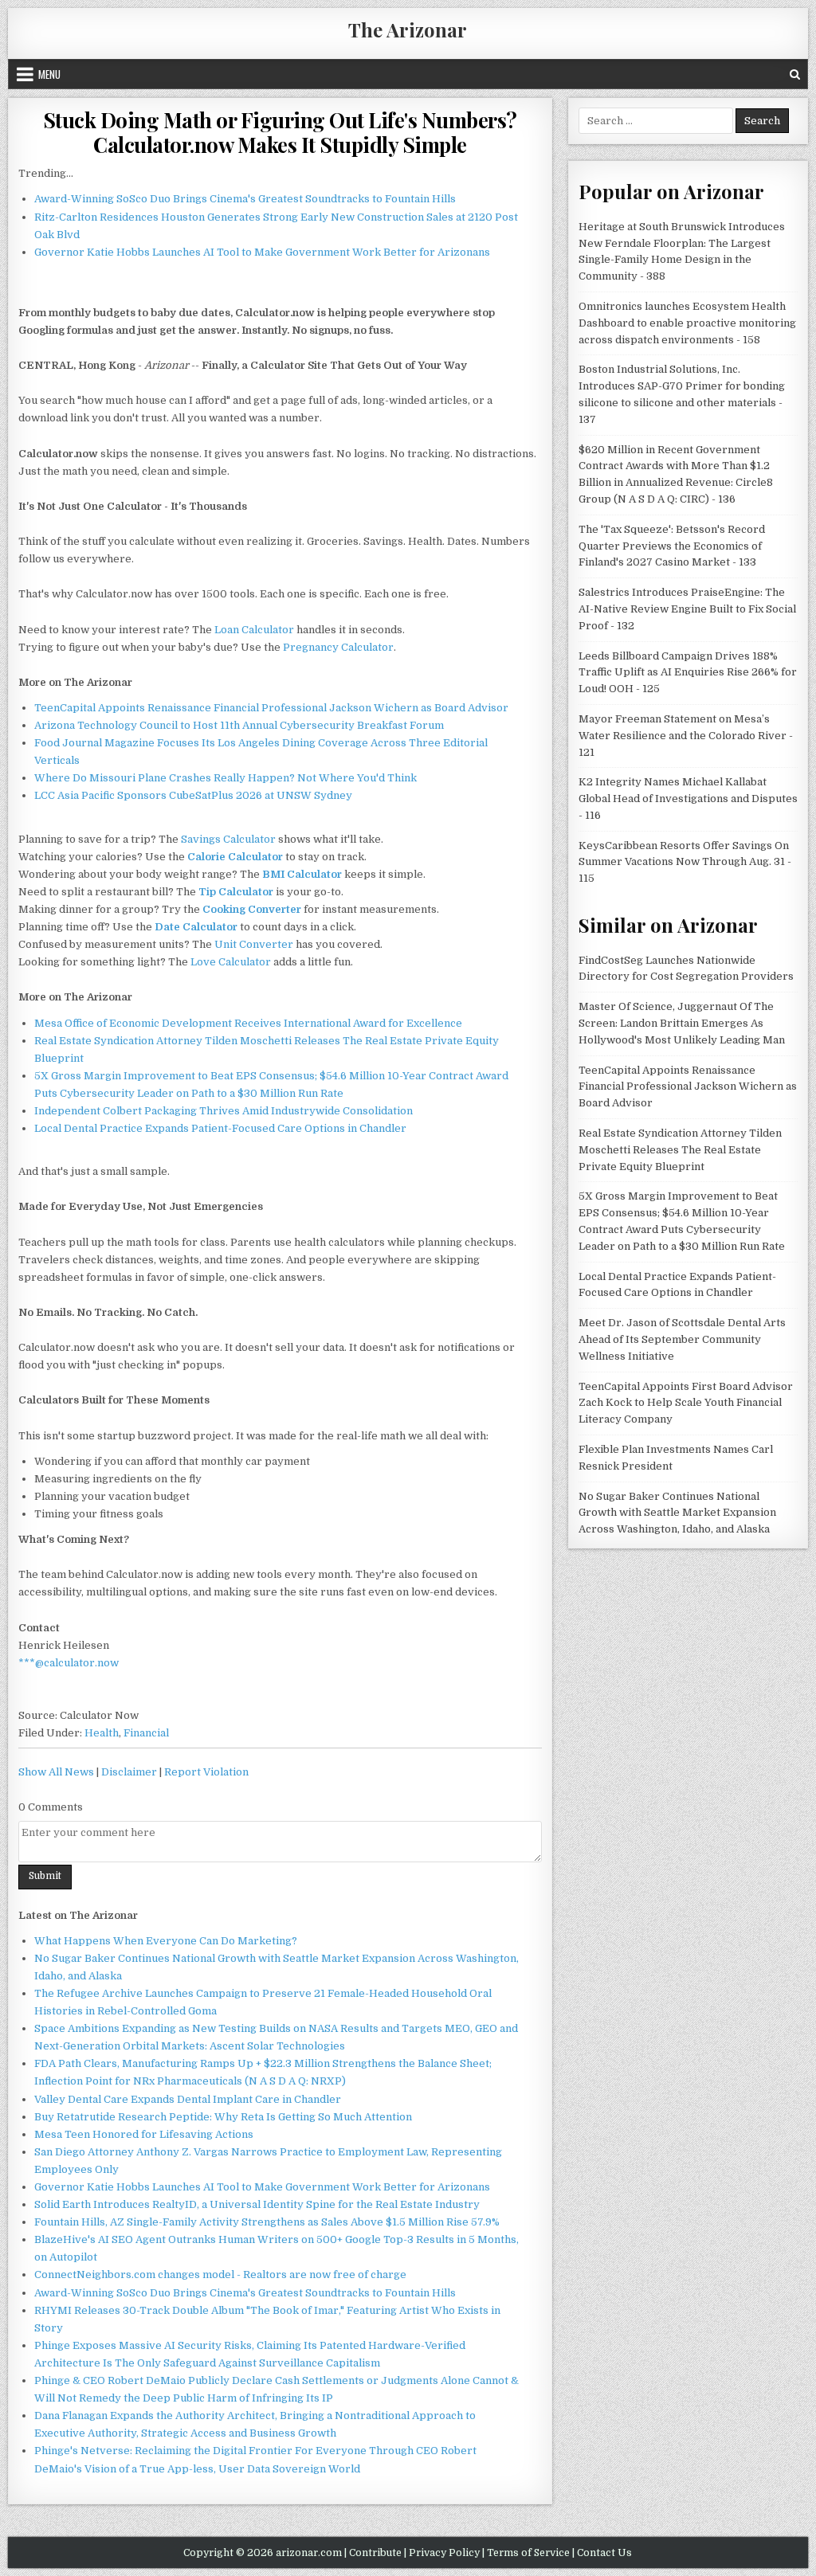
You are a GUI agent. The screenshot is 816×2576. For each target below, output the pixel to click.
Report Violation (206, 1772)
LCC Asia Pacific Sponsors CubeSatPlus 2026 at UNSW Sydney (193, 795)
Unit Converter (254, 944)
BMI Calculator (302, 874)
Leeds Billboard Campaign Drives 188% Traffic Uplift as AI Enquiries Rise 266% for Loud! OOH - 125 (688, 673)
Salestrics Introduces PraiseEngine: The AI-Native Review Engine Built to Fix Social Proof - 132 (687, 609)
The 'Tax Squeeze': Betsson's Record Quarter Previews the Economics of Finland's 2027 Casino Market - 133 (672, 546)
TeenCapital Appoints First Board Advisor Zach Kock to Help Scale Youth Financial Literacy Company (686, 1403)
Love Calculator (231, 962)
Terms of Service (528, 2553)
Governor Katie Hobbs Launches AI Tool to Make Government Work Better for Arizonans (262, 252)
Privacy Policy (444, 2553)
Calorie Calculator (235, 857)
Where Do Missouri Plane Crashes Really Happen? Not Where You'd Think (226, 778)
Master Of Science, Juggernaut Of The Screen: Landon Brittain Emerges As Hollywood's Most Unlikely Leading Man (682, 1023)
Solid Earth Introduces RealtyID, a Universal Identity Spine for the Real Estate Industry (257, 2204)
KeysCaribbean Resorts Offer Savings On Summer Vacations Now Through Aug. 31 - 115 (685, 862)
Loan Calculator (254, 630)
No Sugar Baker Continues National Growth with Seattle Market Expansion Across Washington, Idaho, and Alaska (677, 1513)
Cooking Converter (252, 909)
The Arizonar (408, 29)
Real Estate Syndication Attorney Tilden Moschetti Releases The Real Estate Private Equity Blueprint (680, 1150)
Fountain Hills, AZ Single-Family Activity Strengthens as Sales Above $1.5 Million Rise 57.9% (267, 2222)
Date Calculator (196, 927)
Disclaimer (129, 1772)
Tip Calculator (236, 892)
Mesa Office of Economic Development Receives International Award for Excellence (248, 1023)
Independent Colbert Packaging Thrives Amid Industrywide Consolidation (224, 1111)
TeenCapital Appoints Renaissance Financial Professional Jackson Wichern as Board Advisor (271, 708)
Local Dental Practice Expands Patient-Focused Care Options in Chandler (220, 1128)
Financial (146, 1733)
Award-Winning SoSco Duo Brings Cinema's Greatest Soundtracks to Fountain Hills (245, 199)
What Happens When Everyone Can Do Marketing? (166, 1941)
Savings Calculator (228, 839)
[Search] (795, 74)
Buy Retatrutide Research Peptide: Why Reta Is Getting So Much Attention (223, 2117)
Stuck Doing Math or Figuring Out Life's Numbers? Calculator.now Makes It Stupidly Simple (280, 132)
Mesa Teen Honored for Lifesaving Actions (144, 2134)
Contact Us (604, 2553)
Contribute (375, 2553)
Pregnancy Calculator (338, 647)
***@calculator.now (69, 1663)
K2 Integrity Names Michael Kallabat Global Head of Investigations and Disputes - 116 (688, 799)
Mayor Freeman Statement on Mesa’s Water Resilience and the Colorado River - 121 (686, 736)
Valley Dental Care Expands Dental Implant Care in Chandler (188, 2099)
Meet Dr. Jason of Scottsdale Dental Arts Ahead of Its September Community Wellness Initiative (682, 1339)
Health (102, 1733)
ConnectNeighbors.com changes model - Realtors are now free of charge (220, 2275)
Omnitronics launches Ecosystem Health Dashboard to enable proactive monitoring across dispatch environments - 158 (687, 323)
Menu (49, 74)
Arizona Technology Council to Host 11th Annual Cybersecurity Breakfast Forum (239, 725)
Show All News (56, 1772)
